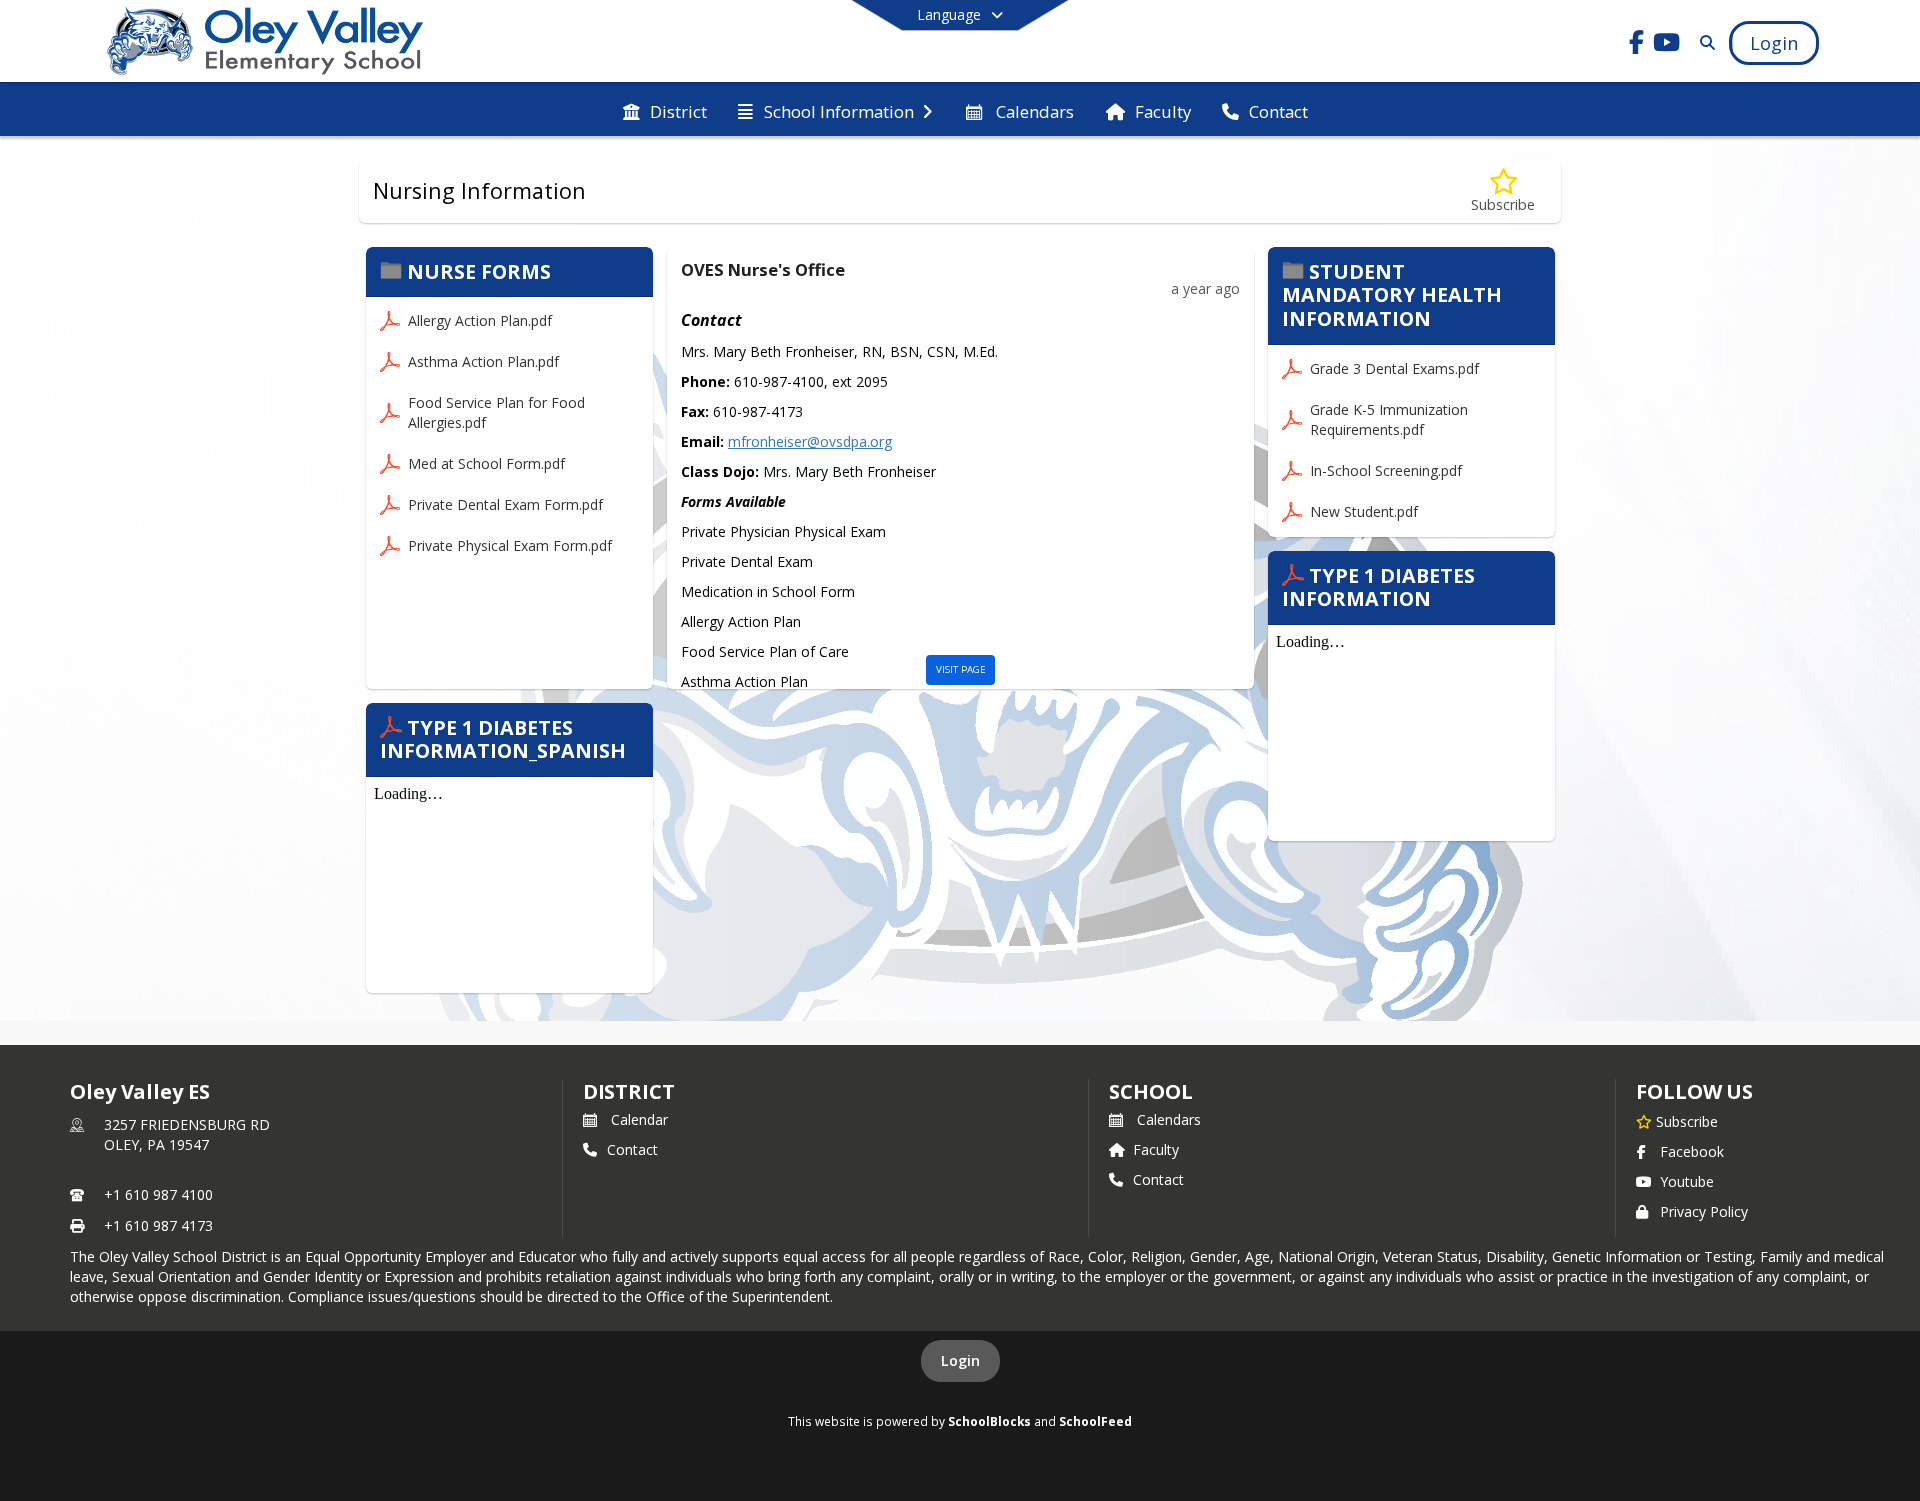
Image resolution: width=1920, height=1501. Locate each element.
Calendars (1169, 1119)
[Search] (1703, 42)
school (1150, 1091)
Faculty (1156, 1149)
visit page (961, 669)
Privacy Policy (1704, 1211)
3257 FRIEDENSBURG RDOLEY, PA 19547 (187, 1134)
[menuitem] (665, 110)
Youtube (1687, 1181)
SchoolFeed (1095, 1421)
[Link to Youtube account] (1667, 45)
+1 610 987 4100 (158, 1194)
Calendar (639, 1119)
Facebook (1692, 1151)
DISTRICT (629, 1091)
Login (960, 1360)
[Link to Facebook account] (1637, 45)
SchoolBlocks (989, 1421)
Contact (632, 1149)
